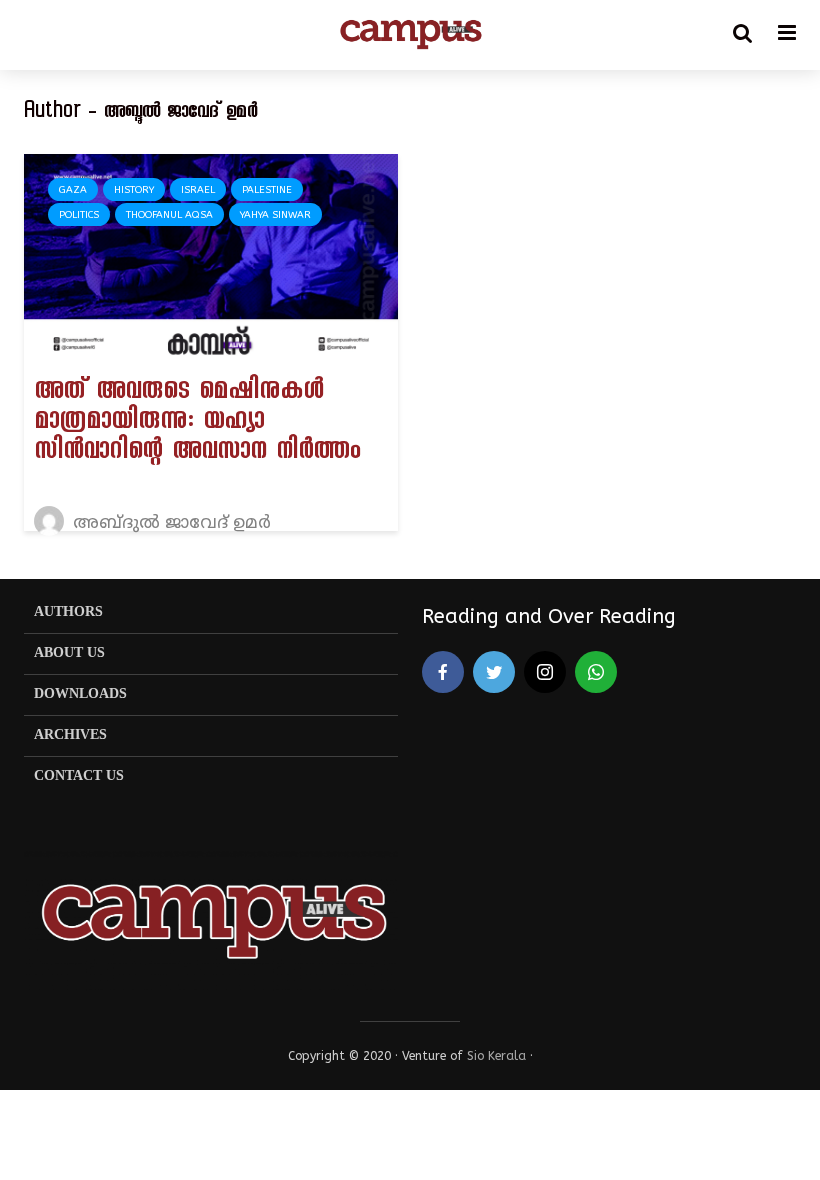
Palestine (267, 190)
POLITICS (79, 215)
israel (198, 190)
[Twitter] (494, 672)
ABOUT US (69, 653)
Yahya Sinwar (275, 215)
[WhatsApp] (596, 672)
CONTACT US (79, 776)
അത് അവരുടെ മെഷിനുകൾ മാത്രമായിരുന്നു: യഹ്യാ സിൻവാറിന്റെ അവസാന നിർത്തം (197, 424)
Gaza (73, 190)
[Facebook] (443, 672)
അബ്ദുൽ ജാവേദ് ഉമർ (169, 524)
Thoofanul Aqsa (169, 215)
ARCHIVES (70, 735)
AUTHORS (68, 612)
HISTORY (134, 190)
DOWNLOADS (80, 694)
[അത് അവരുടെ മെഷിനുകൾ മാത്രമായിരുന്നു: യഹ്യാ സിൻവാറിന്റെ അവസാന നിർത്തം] (211, 257)
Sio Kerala (496, 1056)
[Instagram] (545, 672)
